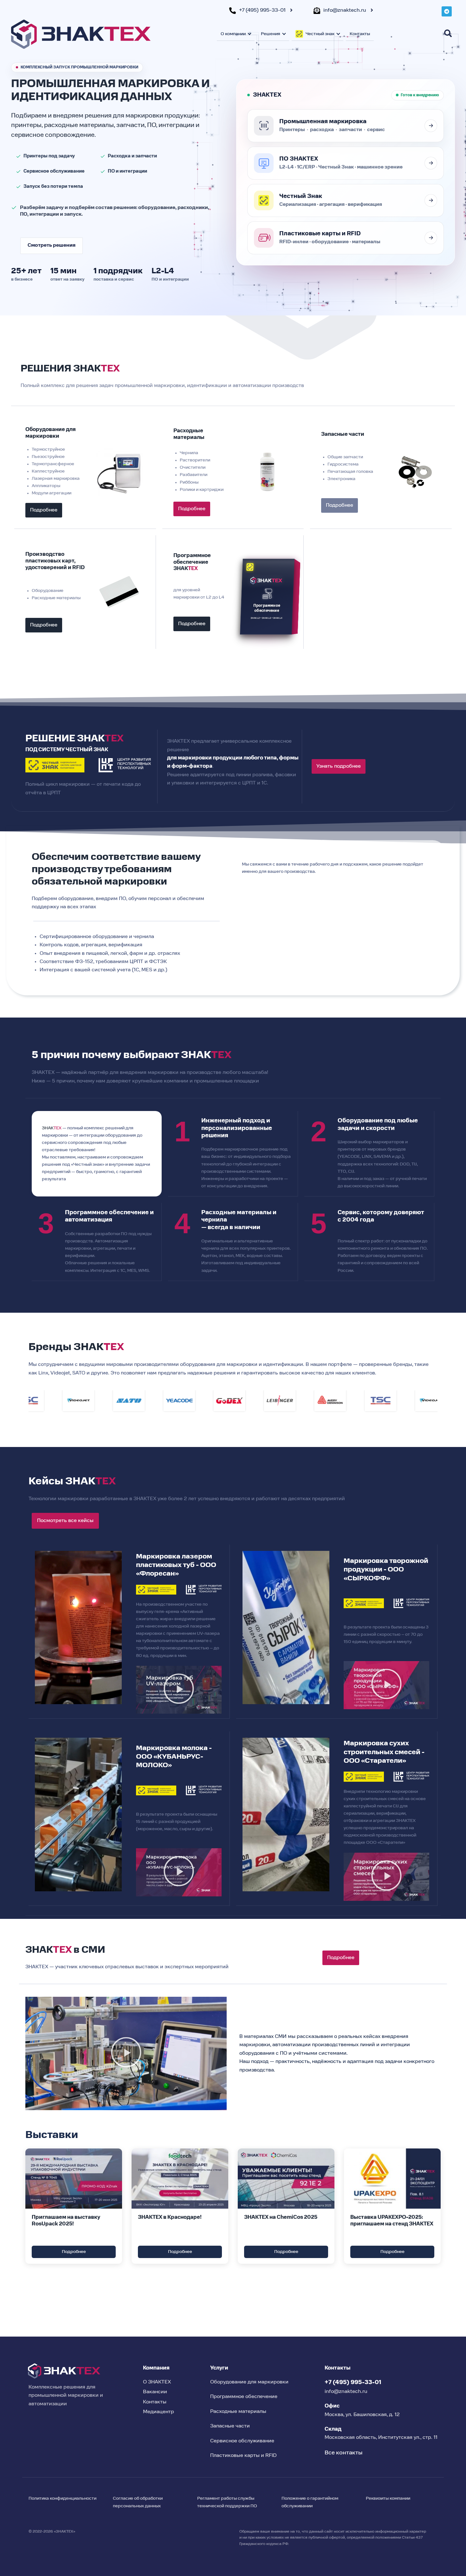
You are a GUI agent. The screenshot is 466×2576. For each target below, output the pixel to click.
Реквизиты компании (388, 2498)
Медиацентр (159, 2412)
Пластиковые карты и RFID (243, 2456)
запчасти (350, 130)
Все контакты (343, 2453)
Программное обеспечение (244, 2397)
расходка (322, 130)
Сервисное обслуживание (242, 2441)
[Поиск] (448, 33)
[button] (179, 1690)
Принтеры (292, 130)
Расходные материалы (238, 2412)
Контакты (360, 34)
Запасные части (230, 2426)
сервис (376, 130)
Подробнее (74, 2252)
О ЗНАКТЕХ (157, 2382)
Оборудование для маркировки (249, 2382)
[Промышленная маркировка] (431, 126)
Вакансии (155, 2392)
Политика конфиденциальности (62, 2498)
